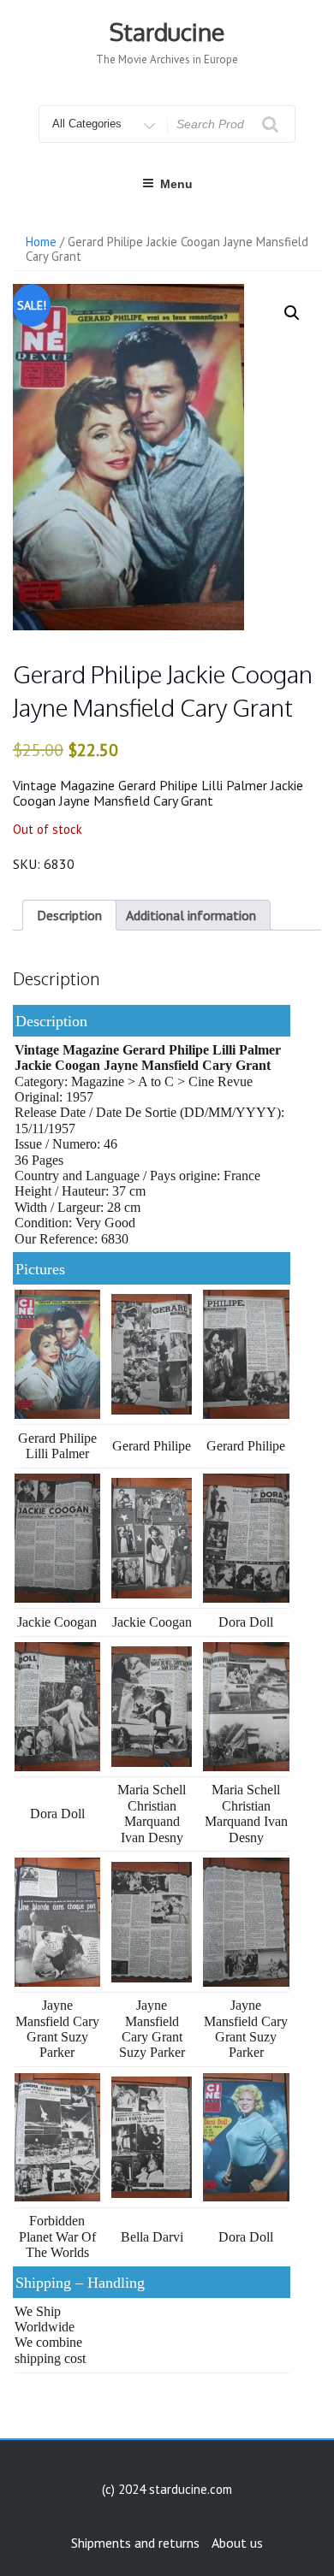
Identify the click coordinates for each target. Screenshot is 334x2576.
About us (237, 2543)
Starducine (167, 32)
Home (41, 242)
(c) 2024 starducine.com (167, 2489)
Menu (176, 184)
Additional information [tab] (191, 915)
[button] (292, 313)
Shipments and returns (135, 2543)
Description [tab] (69, 915)
